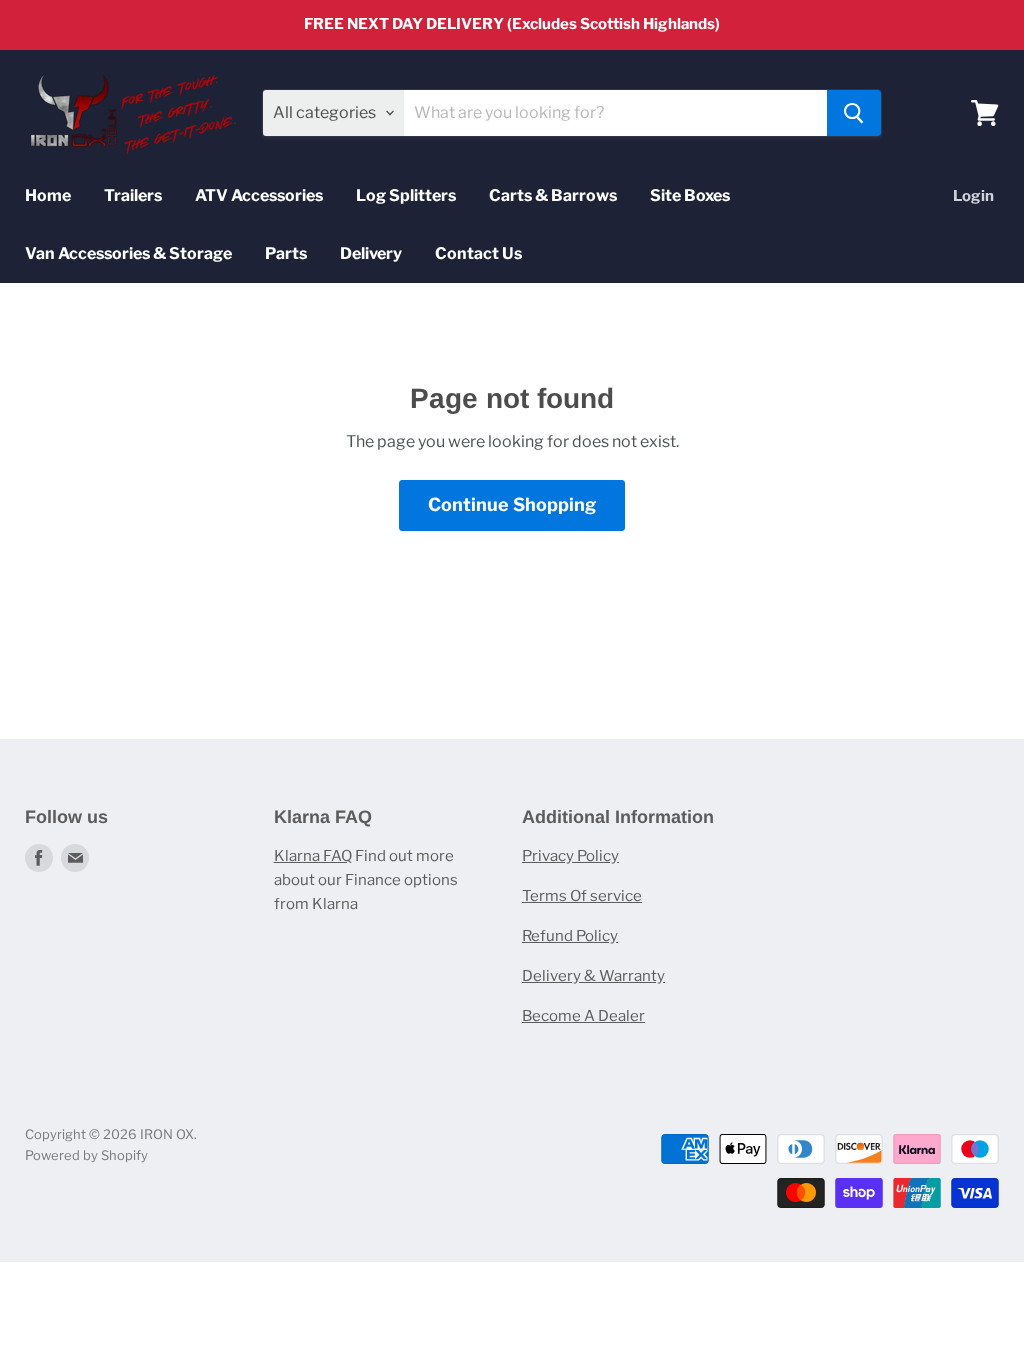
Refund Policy (570, 936)
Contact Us (478, 253)
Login (973, 196)
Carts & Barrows (553, 195)
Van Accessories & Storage (128, 253)
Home (48, 195)
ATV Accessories (259, 195)
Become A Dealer (583, 1016)
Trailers (133, 195)
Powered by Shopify (86, 1155)
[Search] (854, 113)
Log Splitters (406, 195)
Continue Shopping (512, 504)
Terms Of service (582, 896)
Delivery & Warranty (593, 976)
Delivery (371, 253)
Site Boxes (690, 195)
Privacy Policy (570, 856)
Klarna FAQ (313, 856)
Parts (286, 253)
